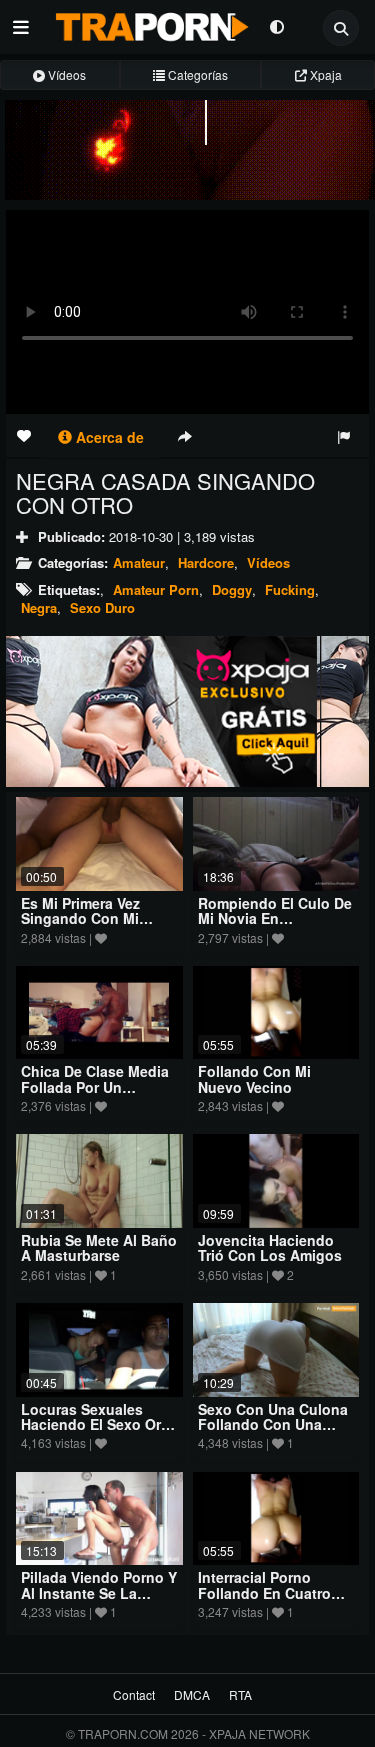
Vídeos (65, 74)
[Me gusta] (24, 435)
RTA (240, 1694)
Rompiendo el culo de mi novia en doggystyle (275, 918)
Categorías (196, 74)
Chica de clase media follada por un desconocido (95, 1086)
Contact (134, 1694)
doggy (232, 589)
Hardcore (206, 562)
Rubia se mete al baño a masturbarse (99, 1247)
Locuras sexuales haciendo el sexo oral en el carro (97, 1424)
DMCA (192, 1694)
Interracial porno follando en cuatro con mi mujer (264, 1592)
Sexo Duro (102, 607)
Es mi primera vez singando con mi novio (80, 918)
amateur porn (156, 589)
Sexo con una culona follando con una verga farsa (273, 1424)
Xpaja (324, 74)
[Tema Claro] (276, 25)
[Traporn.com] (149, 23)
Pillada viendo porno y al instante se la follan (99, 1592)
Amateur (139, 562)
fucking (290, 589)
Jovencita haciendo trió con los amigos (270, 1247)
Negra (39, 607)
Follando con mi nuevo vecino (254, 1078)
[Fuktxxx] (187, 711)
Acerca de (108, 437)
